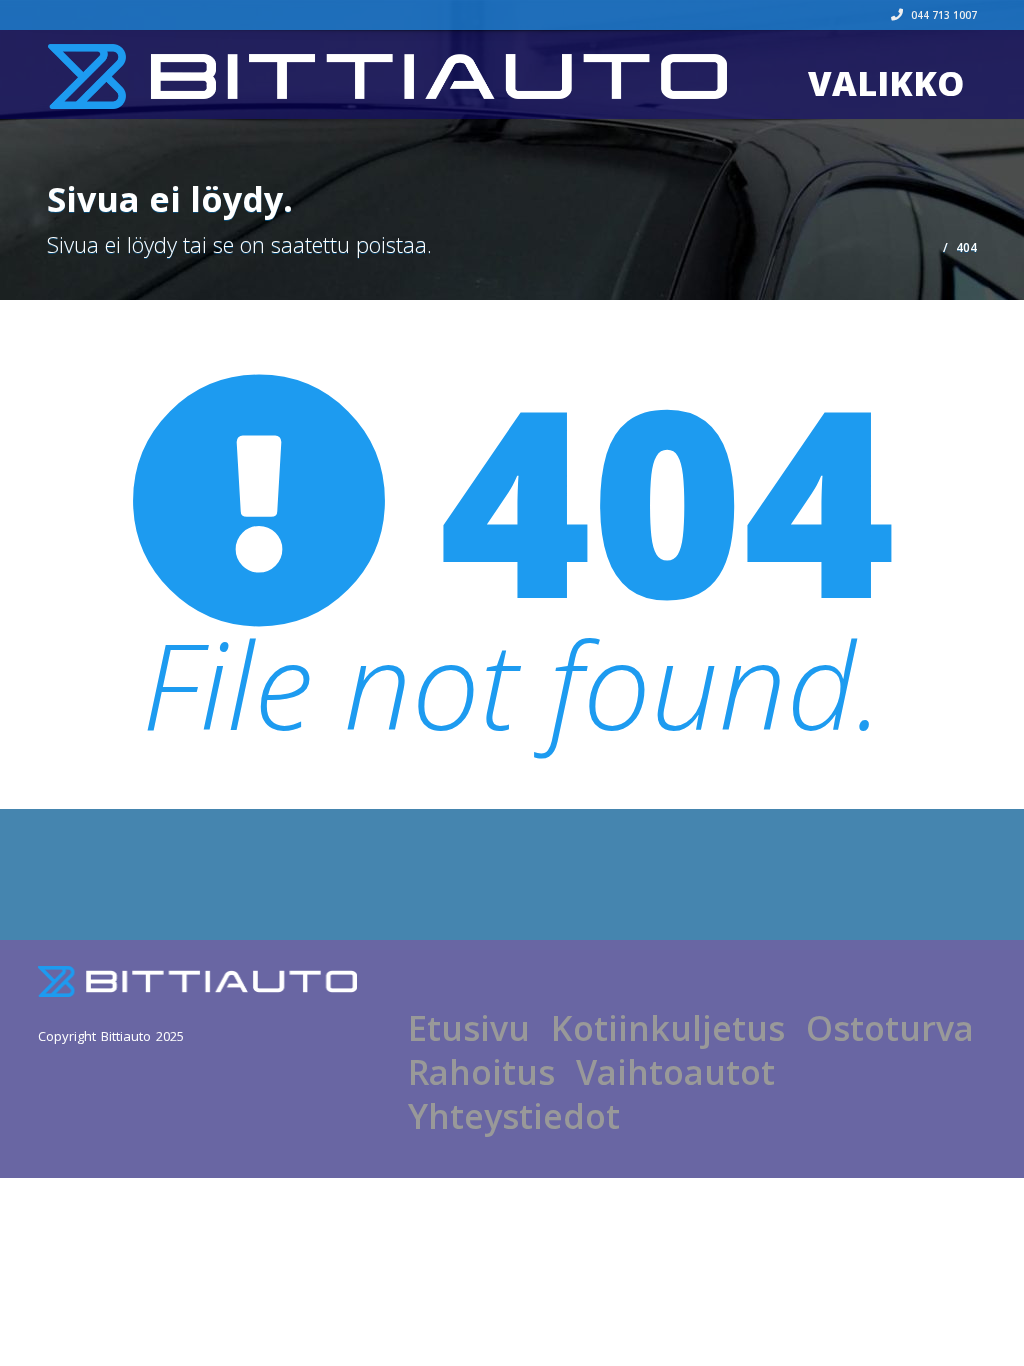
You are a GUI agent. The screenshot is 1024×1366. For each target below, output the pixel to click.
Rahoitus (481, 1072)
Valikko (886, 83)
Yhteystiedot (514, 1116)
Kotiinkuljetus (668, 1028)
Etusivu (469, 1028)
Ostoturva (890, 1028)
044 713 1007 (942, 15)
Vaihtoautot (675, 1072)
